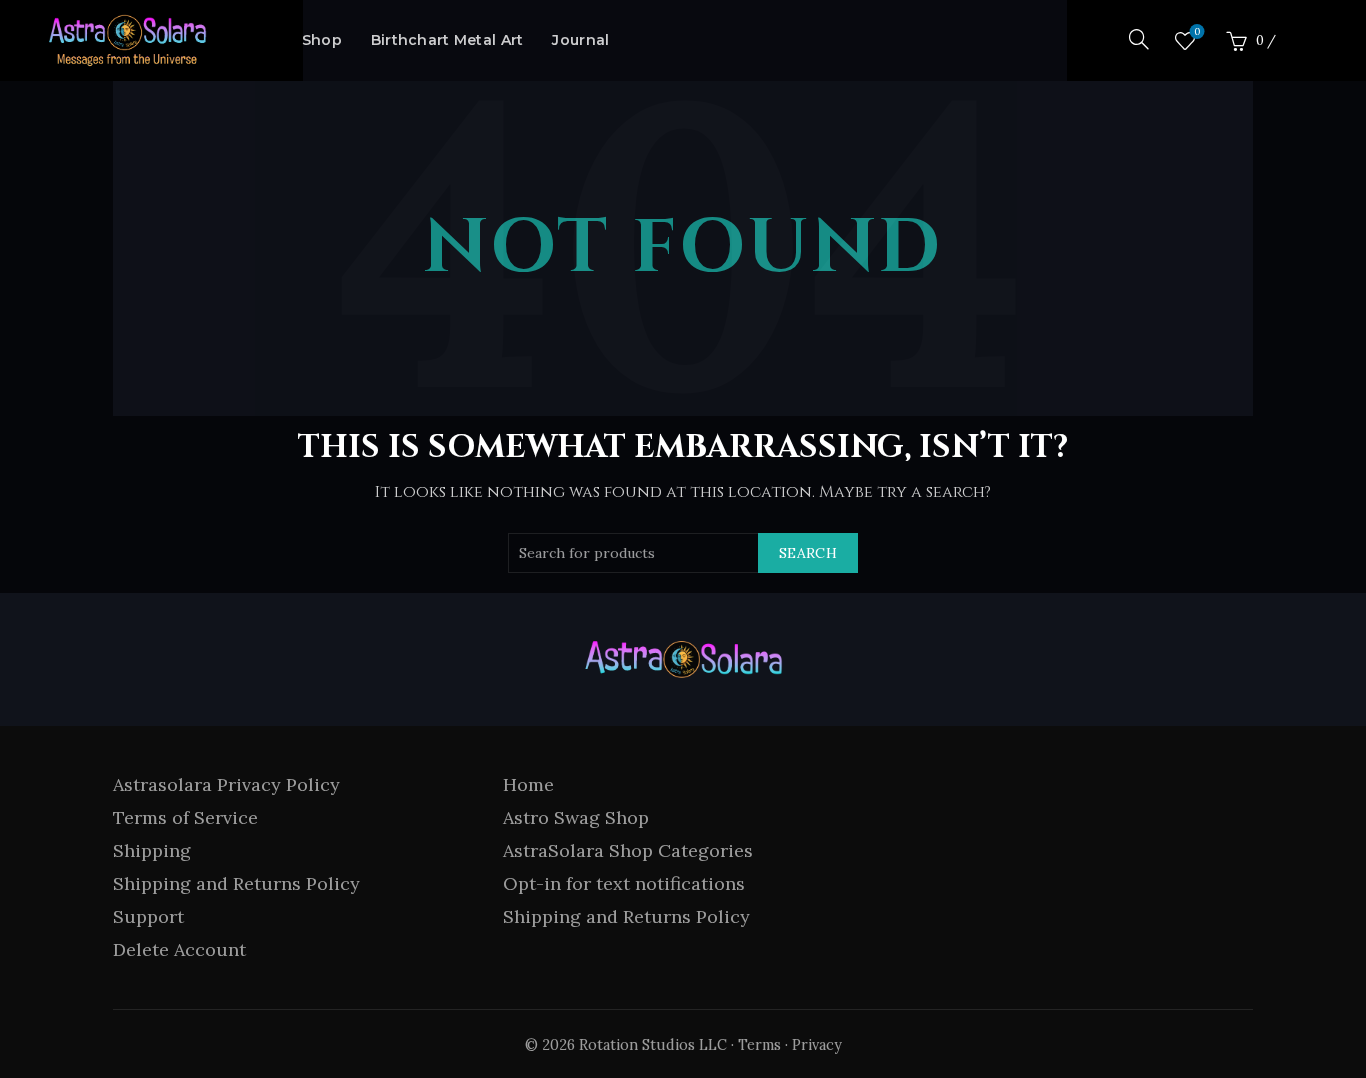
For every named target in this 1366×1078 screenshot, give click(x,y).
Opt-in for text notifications (624, 883)
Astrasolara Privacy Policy (226, 784)
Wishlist (1197, 32)
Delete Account (179, 949)
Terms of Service (185, 817)
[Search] (1139, 39)
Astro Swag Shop (576, 817)
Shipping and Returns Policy (236, 883)
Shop (322, 40)
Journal (580, 40)
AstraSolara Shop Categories (628, 850)
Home (528, 784)
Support (148, 916)
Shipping (152, 850)
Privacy (817, 1045)
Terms (759, 1045)
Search (808, 553)
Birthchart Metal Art (447, 40)
